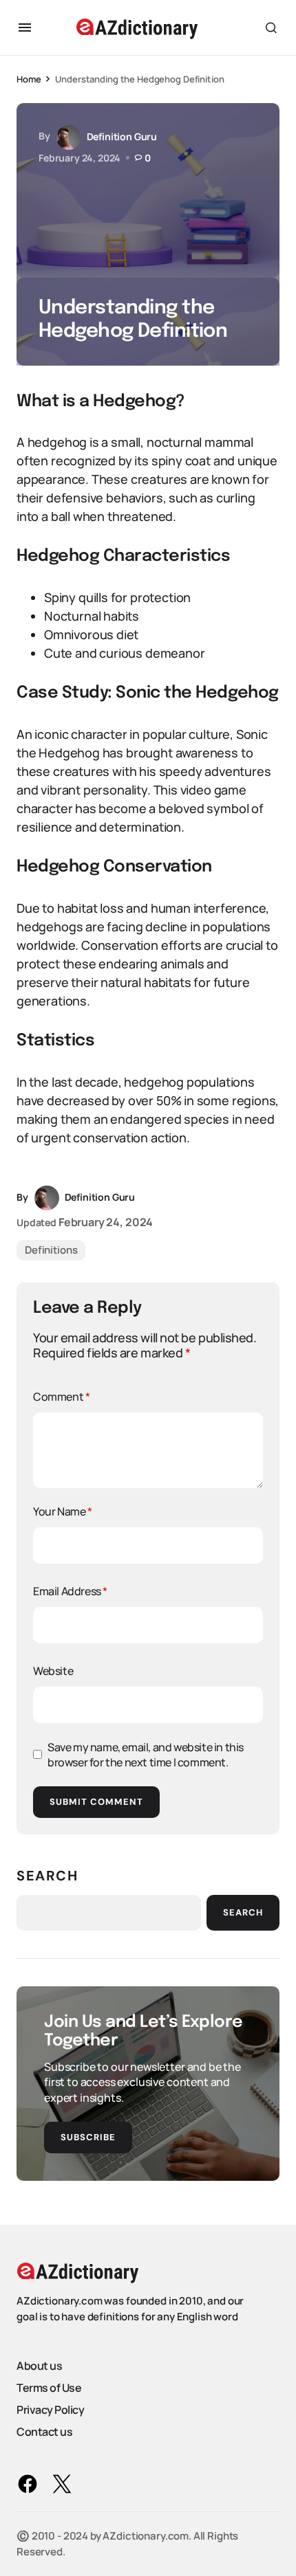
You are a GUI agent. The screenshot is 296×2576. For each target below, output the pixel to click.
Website (53, 1671)
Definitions (51, 1250)
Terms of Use (49, 2388)
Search (47, 1876)
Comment (61, 1397)
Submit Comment (96, 1802)
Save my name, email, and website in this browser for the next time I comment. (146, 1755)
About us (39, 2366)
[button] (25, 27)
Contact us (44, 2432)
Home (29, 79)
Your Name (63, 1511)
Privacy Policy (50, 2410)
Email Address (70, 1591)
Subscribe (88, 2137)
